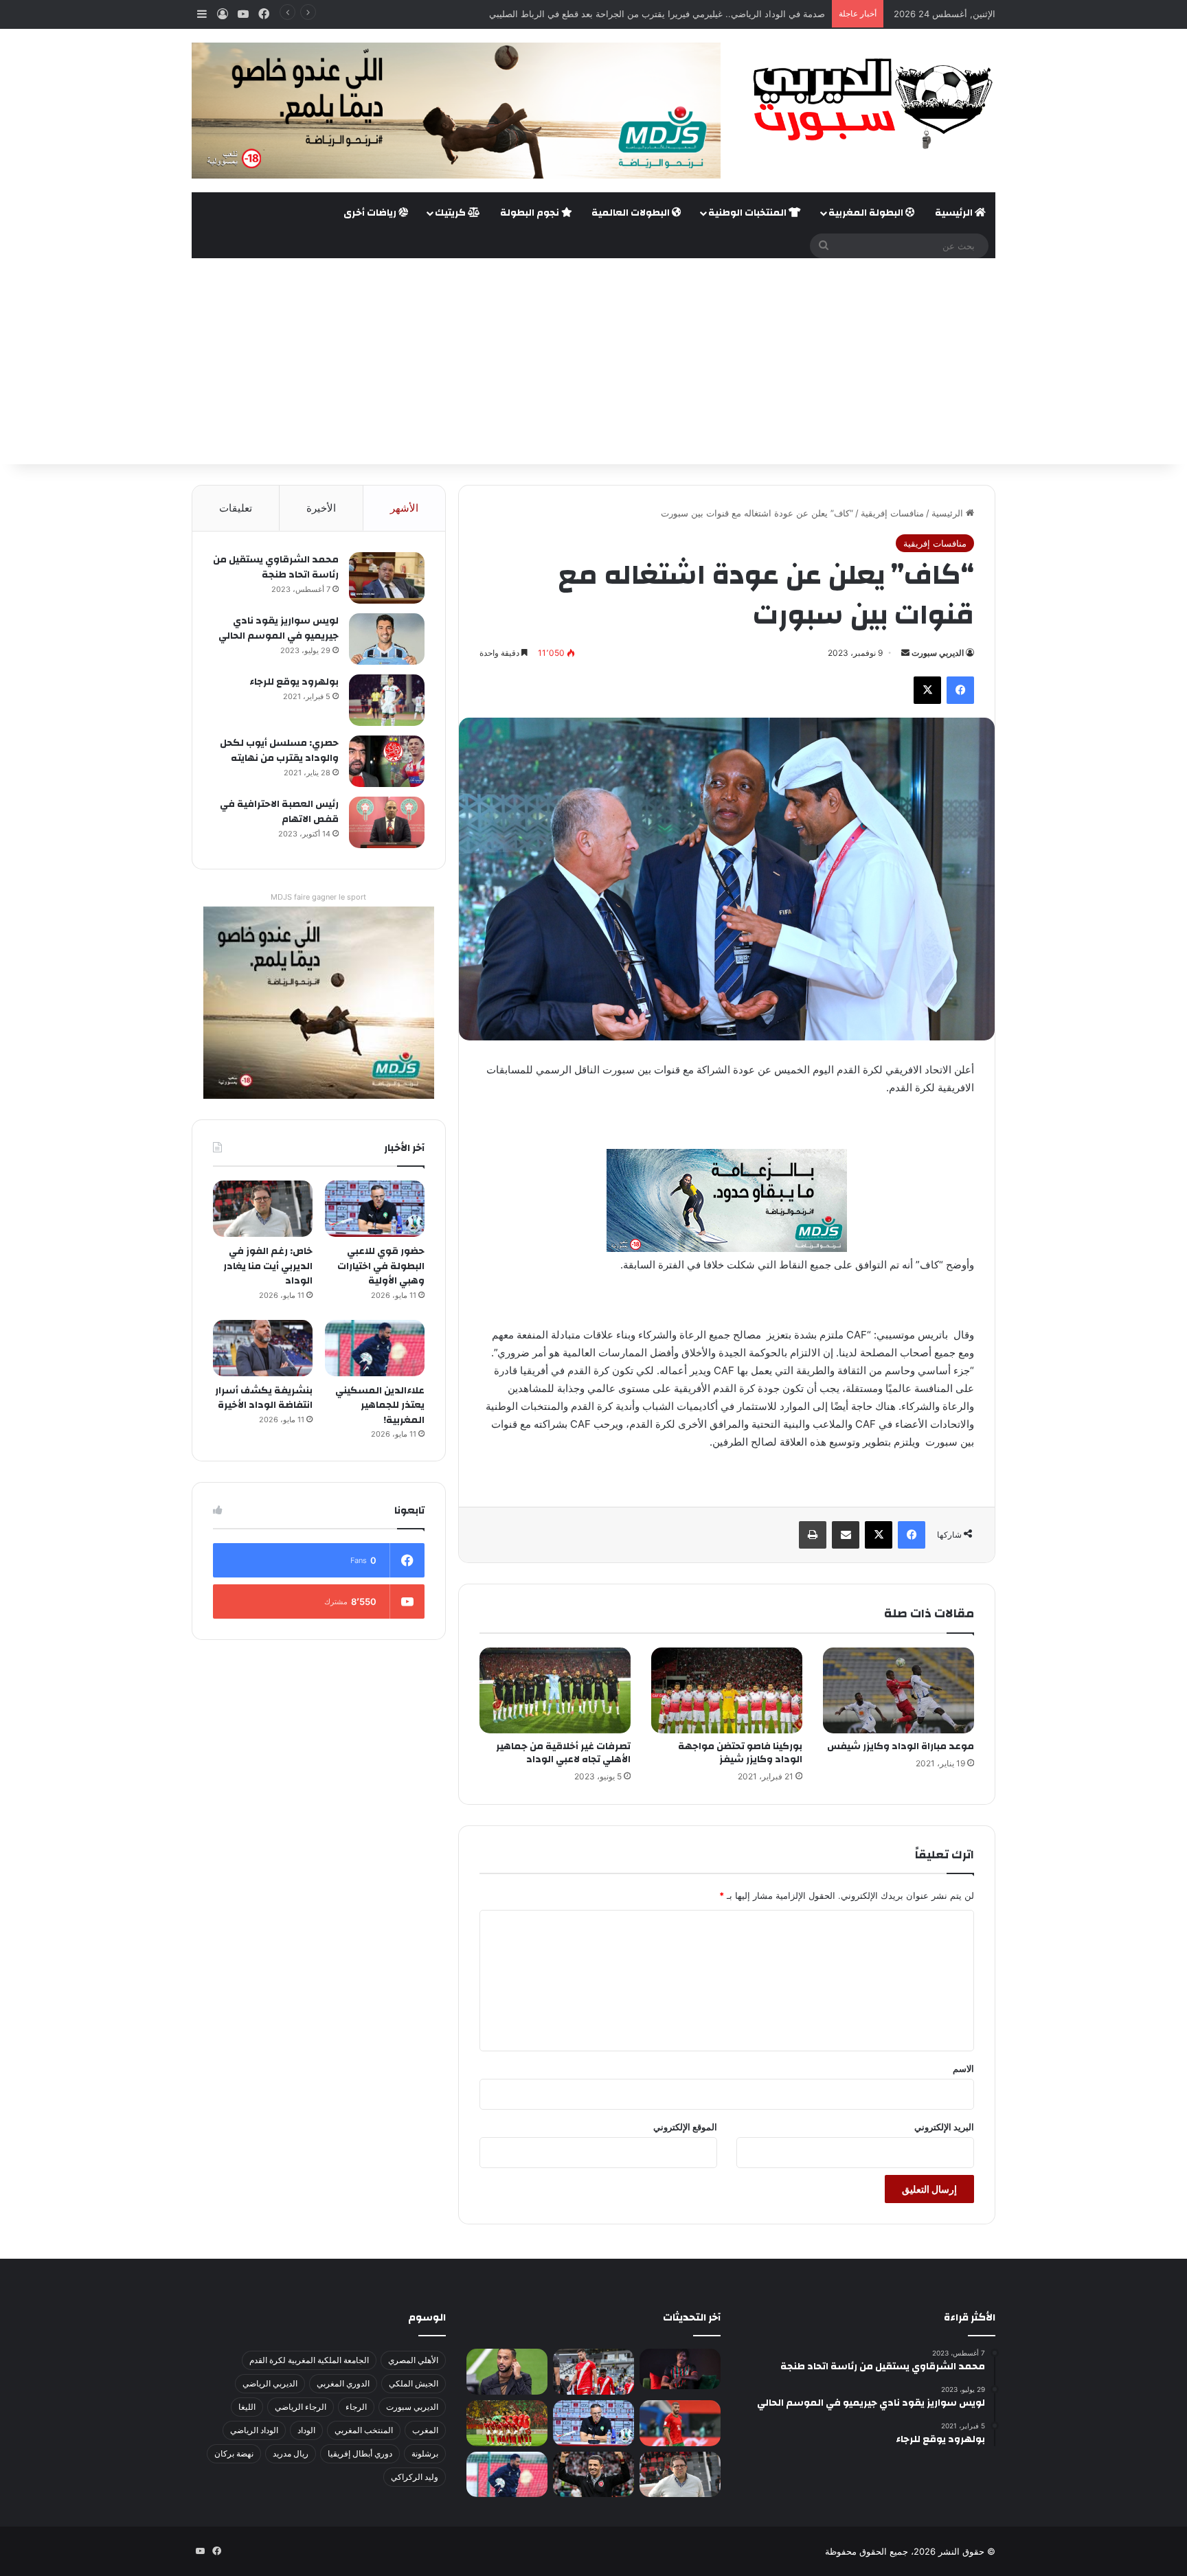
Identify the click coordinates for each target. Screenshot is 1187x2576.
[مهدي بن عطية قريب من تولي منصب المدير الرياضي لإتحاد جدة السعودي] (507, 2372)
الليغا (247, 2407)
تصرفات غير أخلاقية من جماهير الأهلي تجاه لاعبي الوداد (563, 1753)
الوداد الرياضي (254, 2430)
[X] (927, 690)
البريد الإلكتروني (944, 2127)
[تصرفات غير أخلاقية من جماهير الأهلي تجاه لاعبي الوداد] (555, 1690)
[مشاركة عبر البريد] (846, 1535)
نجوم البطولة (531, 213)
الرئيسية (955, 213)
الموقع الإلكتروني (685, 2127)
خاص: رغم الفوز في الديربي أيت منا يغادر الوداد (268, 1266)
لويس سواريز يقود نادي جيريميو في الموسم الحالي (279, 628)
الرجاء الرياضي (301, 2407)
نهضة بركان (234, 2453)
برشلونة (425, 2453)
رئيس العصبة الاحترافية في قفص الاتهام (279, 812)
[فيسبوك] (960, 690)
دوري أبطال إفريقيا (360, 2453)
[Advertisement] (593, 361)
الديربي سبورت (938, 653)
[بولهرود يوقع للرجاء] (387, 700)
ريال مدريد (291, 2453)
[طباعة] (813, 1535)
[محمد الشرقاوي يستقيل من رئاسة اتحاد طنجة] (387, 578)
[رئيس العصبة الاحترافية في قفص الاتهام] (387, 822)
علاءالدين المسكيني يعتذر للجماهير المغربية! (380, 1405)
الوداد (306, 2430)
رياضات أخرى (371, 213)
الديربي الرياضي (270, 2383)
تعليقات (236, 508)
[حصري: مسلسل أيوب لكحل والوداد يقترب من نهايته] (387, 761)
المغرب (425, 2430)
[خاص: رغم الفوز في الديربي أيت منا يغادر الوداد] (263, 1209)
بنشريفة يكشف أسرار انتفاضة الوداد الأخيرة (264, 1398)
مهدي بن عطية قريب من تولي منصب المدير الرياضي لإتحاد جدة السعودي (686, 14)
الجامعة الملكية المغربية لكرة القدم (309, 2360)
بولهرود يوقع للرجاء (294, 682)
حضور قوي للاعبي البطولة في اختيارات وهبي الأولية (381, 1266)
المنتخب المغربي (364, 2430)
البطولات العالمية (632, 213)
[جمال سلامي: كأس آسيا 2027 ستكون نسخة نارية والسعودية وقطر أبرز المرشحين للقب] (593, 2475)
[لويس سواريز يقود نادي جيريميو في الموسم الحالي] (387, 639)
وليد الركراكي (415, 2477)
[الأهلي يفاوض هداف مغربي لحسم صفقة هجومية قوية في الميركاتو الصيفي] (507, 2423)
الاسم (963, 2068)
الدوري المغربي (343, 2383)
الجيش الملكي (414, 2383)
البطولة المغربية (867, 213)
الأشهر (404, 508)
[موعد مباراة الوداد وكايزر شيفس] (898, 1690)
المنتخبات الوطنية (748, 213)
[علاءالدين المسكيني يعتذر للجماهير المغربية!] (375, 1348)
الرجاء (356, 2407)
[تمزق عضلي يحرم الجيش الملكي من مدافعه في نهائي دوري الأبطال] (680, 2369)
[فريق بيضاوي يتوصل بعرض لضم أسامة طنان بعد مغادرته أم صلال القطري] (680, 2423)
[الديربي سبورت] (868, 103)
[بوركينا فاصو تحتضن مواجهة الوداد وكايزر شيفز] (727, 1690)
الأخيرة (321, 508)
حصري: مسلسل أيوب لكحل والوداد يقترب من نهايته (279, 751)
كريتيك (451, 213)
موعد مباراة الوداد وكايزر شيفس (901, 1746)
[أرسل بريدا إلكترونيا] (905, 653)
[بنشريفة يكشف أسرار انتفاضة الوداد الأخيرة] (263, 1348)
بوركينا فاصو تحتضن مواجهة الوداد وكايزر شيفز (740, 1753)
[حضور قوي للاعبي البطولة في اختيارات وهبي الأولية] (375, 1209)
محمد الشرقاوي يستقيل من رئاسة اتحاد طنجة (276, 567)
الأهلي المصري (413, 2360)
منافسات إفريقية (892, 513)
